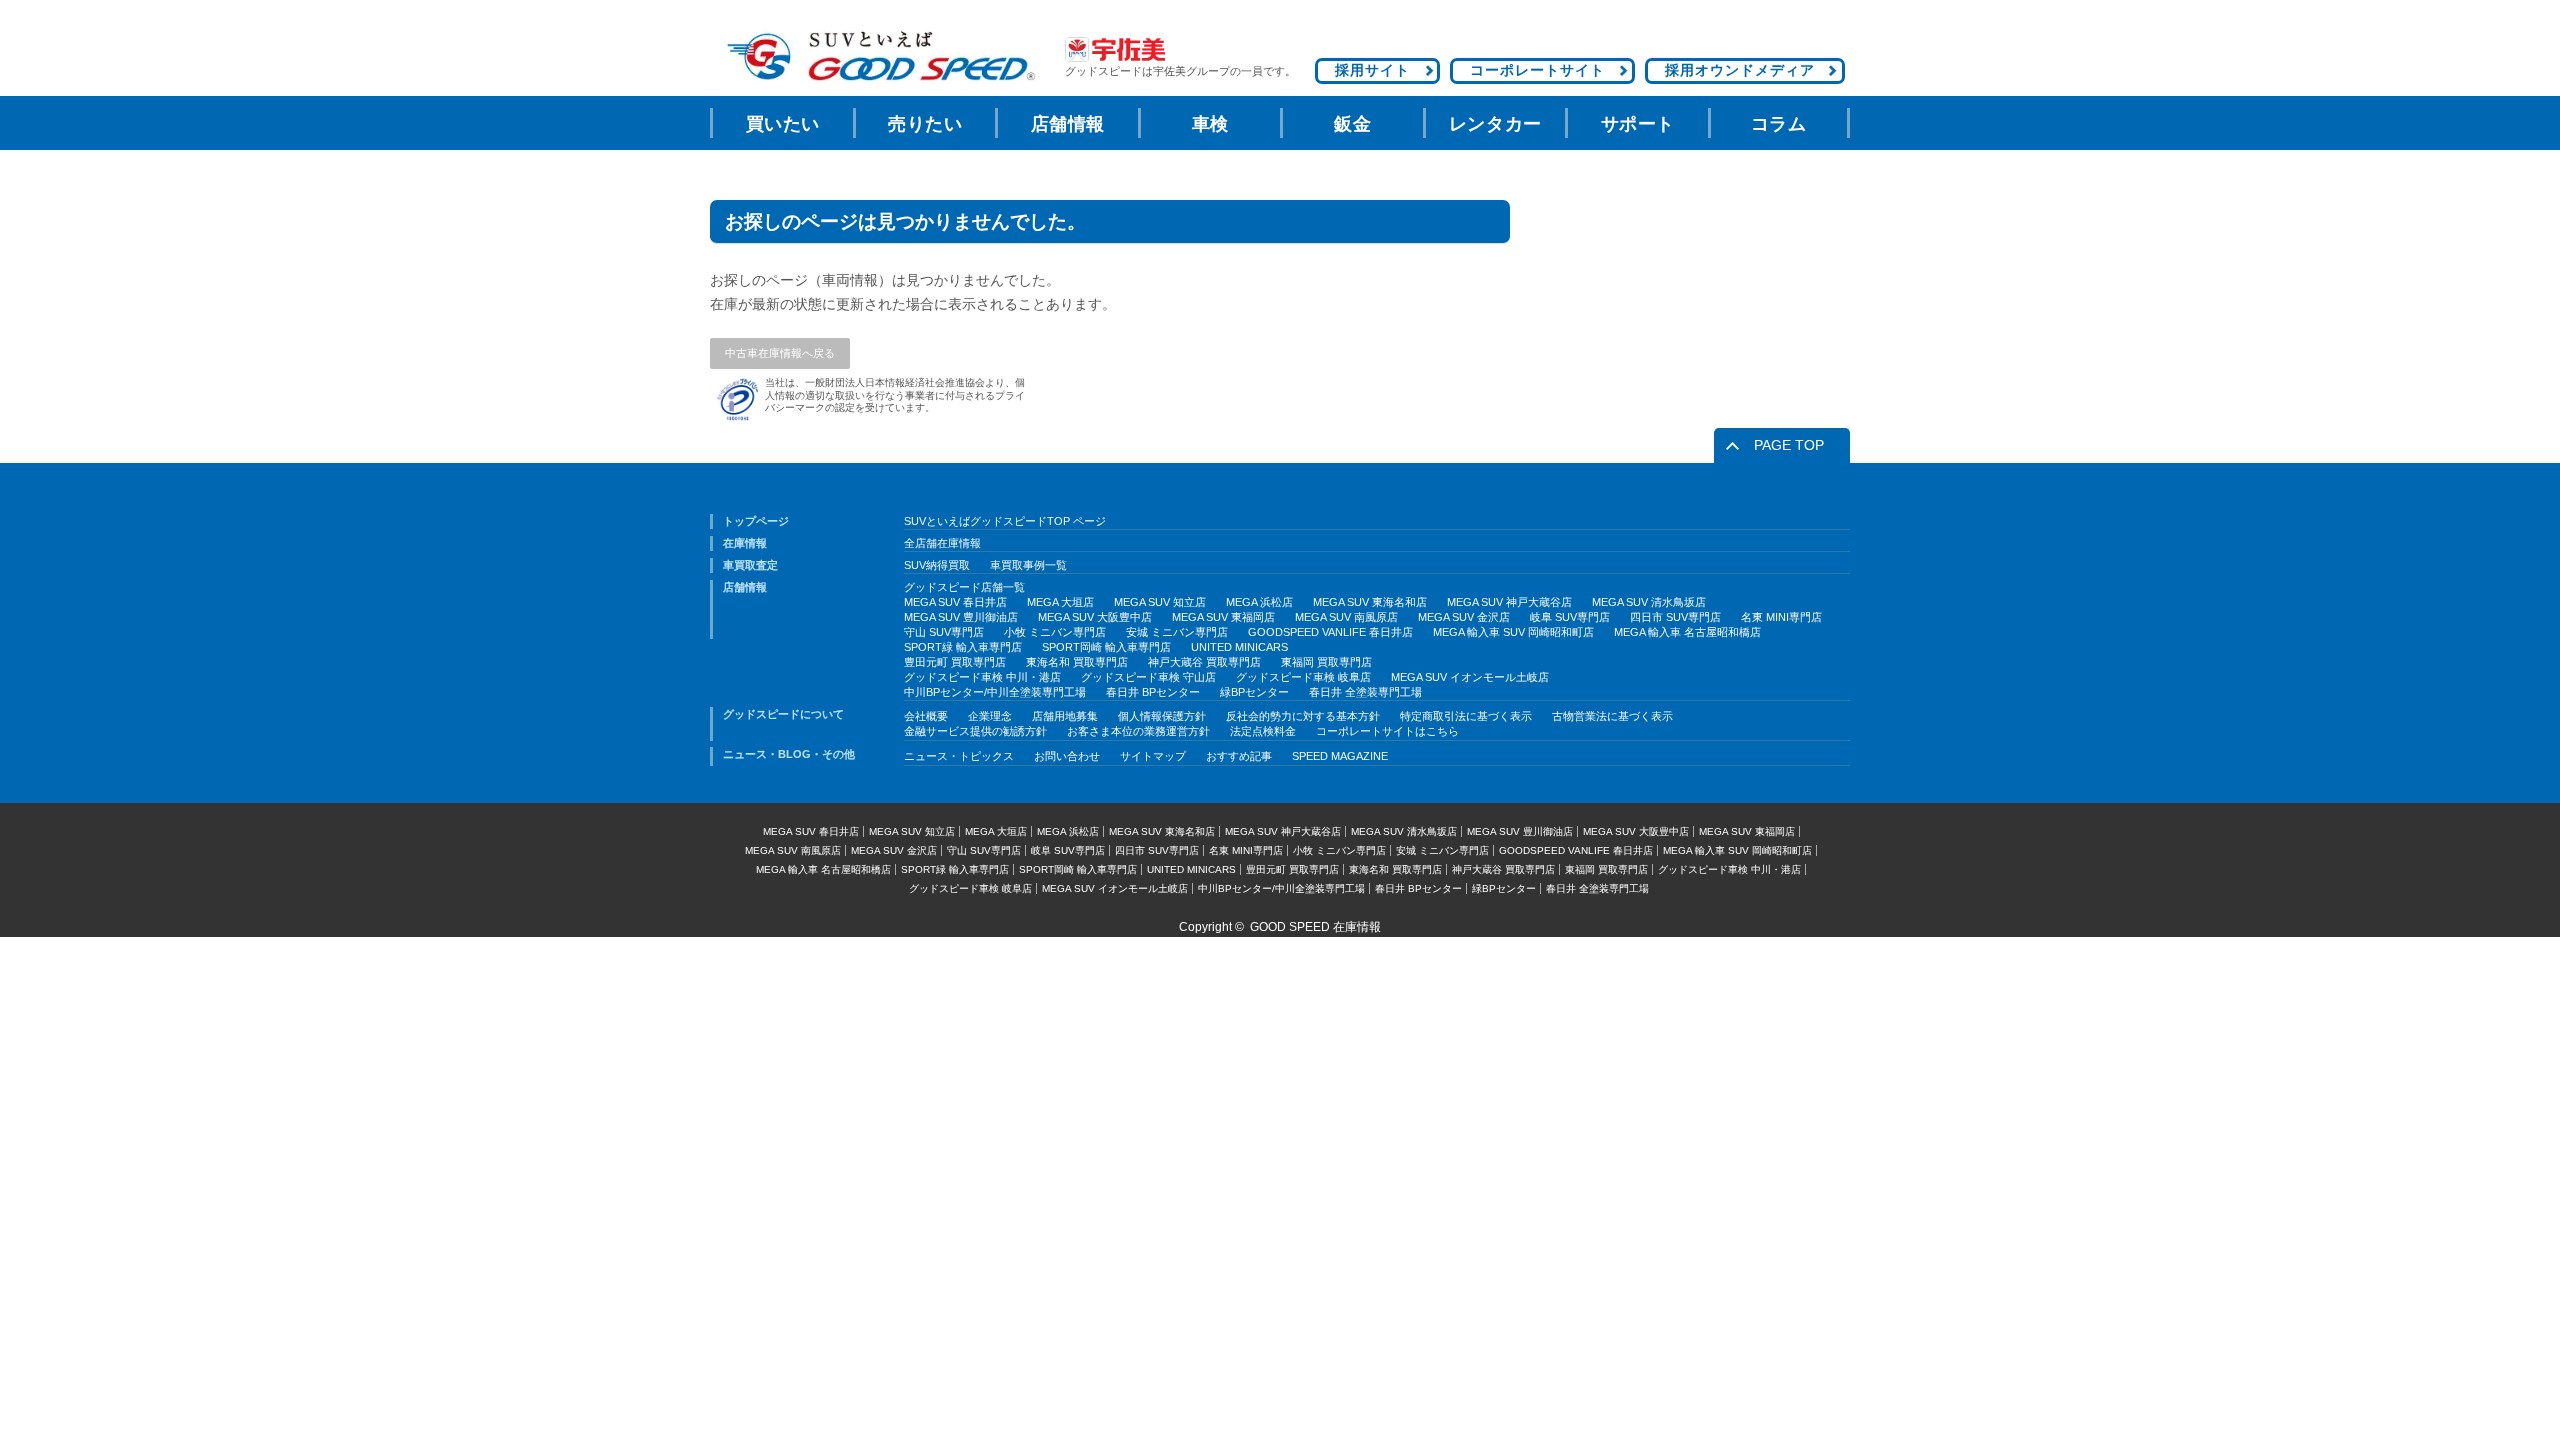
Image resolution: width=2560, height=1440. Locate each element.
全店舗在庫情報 (942, 543)
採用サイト (1372, 70)
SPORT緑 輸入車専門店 (963, 647)
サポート (1638, 124)
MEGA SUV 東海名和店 (1370, 602)
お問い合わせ (1067, 756)
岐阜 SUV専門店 (1570, 617)
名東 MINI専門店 (1781, 617)
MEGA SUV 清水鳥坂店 (1649, 602)
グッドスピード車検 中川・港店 (982, 677)
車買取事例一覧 (1028, 565)
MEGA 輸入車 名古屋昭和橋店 (1687, 632)
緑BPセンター (1254, 692)
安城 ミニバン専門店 (1177, 632)
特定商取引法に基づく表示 (1466, 716)
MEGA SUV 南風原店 (1346, 617)
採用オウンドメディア (1740, 70)
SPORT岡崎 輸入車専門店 (1106, 647)
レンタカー (1495, 124)
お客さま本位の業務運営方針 (1138, 731)
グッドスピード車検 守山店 (1148, 677)
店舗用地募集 (1065, 716)
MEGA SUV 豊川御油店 (961, 617)
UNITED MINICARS (1239, 647)
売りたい (925, 124)
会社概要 (926, 716)
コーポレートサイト (1537, 70)
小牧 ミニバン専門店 (1055, 632)
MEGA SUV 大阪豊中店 (1095, 617)
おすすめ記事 (1239, 756)
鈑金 (1352, 124)
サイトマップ (1153, 756)
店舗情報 (1068, 124)
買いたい (783, 124)
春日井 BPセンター (1153, 692)
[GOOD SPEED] (880, 56)
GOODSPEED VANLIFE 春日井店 (1330, 632)
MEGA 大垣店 (1060, 602)
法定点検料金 (1263, 731)
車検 (1210, 124)
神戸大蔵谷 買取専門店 (1204, 662)
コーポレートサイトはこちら (1387, 731)
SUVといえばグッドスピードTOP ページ (1005, 521)
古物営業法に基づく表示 (1612, 716)
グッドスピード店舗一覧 (964, 587)
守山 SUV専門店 (944, 632)
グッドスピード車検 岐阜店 (1303, 677)
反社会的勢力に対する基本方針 (1303, 716)
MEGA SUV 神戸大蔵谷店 (1509, 602)
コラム (1779, 124)
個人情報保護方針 (1162, 716)
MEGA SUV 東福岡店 (1223, 617)
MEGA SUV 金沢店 (1464, 617)
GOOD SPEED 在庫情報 (1315, 927)
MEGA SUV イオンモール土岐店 (1470, 677)
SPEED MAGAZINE (1340, 756)
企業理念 (990, 716)
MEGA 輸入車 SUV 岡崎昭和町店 (1513, 632)
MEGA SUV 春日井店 (955, 602)
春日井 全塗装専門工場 (1365, 692)
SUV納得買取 (937, 565)
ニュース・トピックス (959, 756)
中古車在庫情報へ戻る (780, 353)
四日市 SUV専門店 (1675, 617)
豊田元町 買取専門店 (955, 662)
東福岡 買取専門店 (1326, 662)
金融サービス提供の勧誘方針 (975, 731)
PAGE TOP (1789, 445)
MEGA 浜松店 (1259, 602)
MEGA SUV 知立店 (1160, 602)
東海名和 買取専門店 (1077, 662)
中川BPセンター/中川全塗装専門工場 (995, 692)
